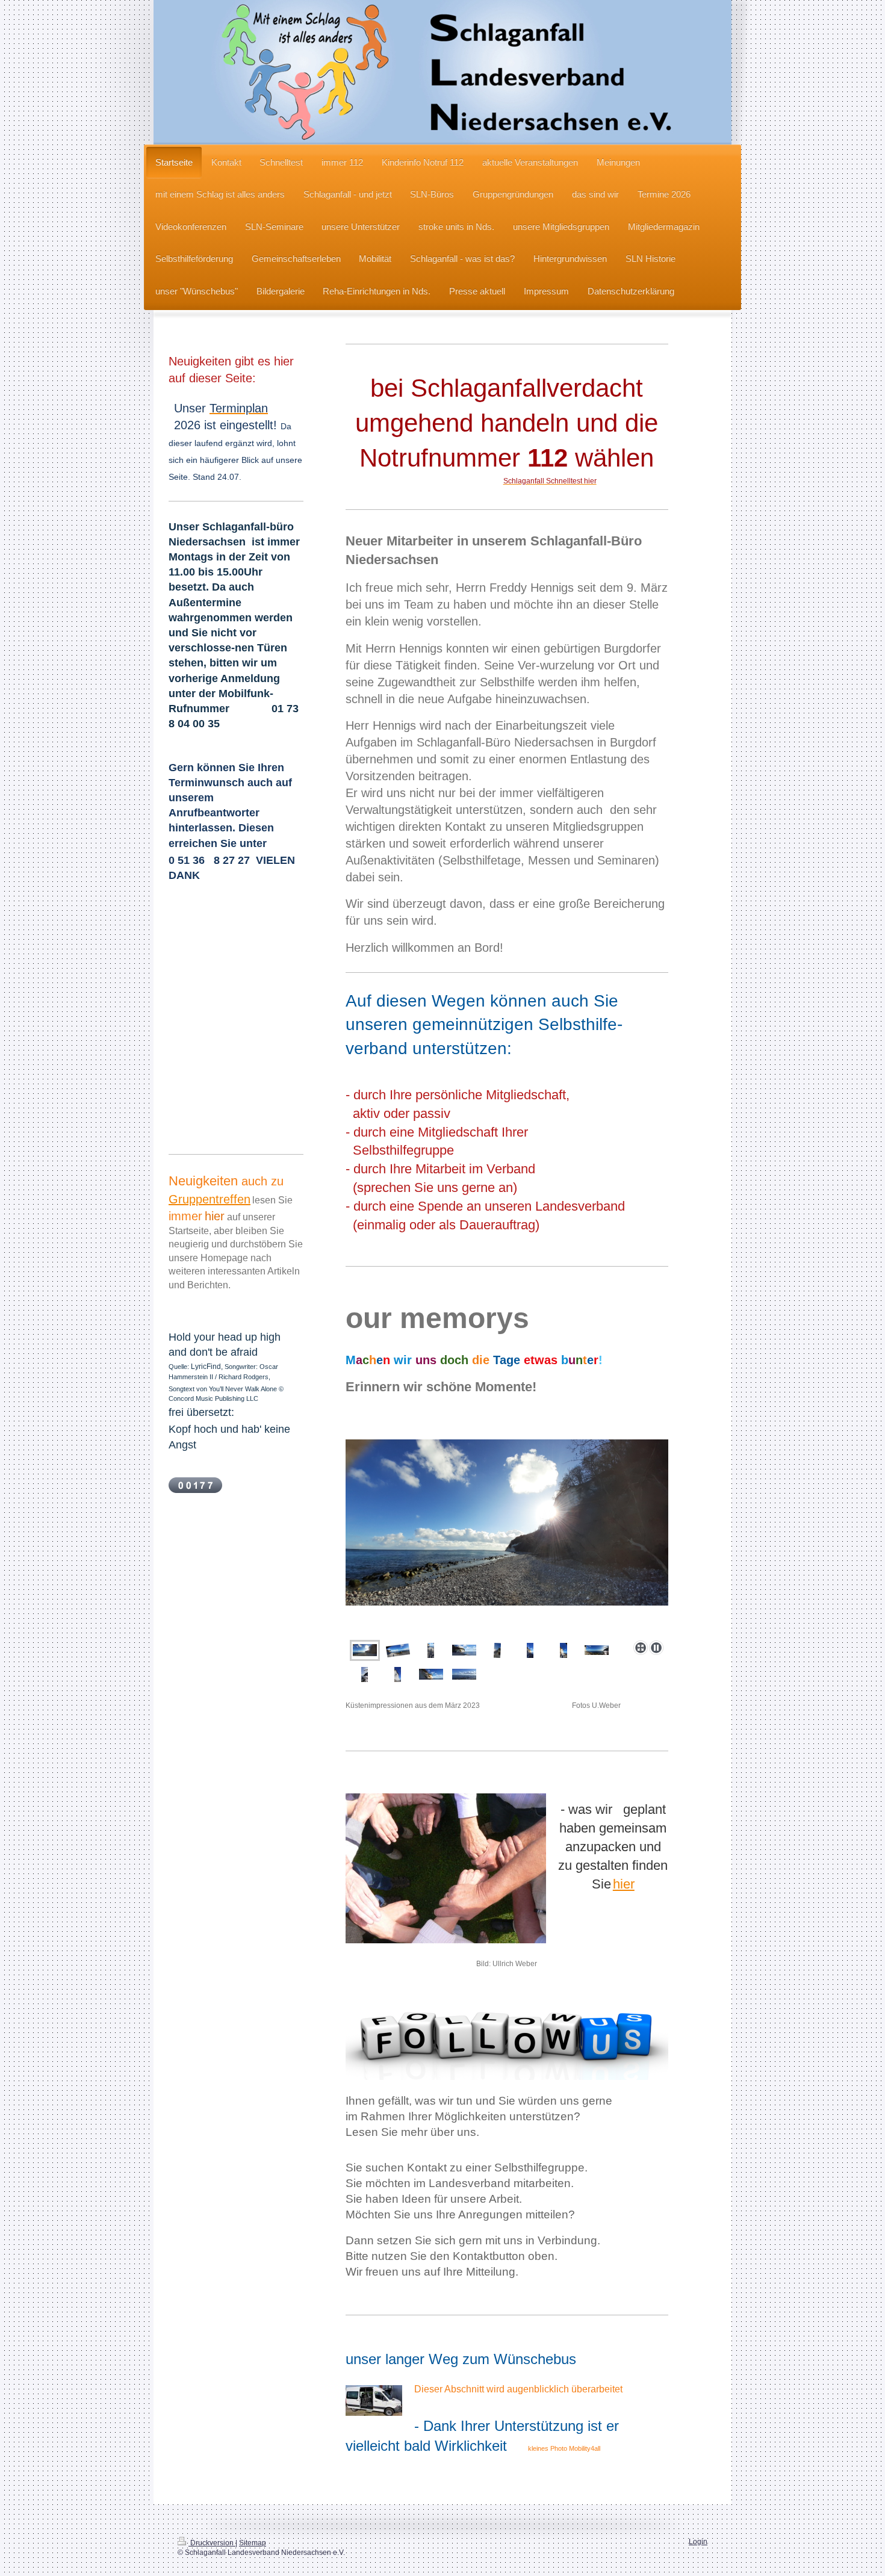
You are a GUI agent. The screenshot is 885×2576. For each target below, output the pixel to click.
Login (698, 2541)
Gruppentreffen (210, 1199)
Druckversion (212, 2543)
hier (624, 1884)
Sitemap (253, 2543)
